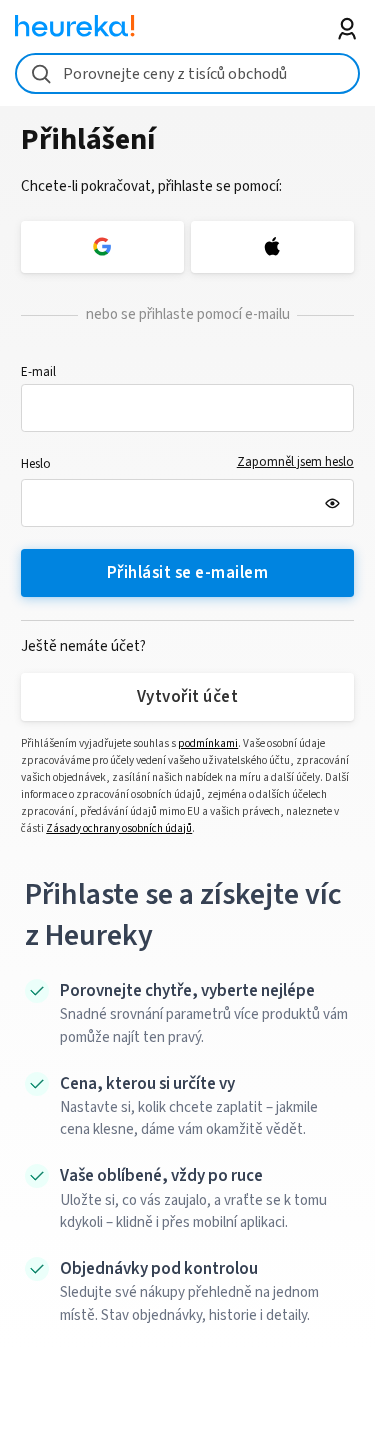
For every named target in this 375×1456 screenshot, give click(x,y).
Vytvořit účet (187, 697)
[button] (187, 408)
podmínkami (208, 743)
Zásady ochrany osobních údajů (119, 828)
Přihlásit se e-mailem (187, 573)
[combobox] (187, 73)
